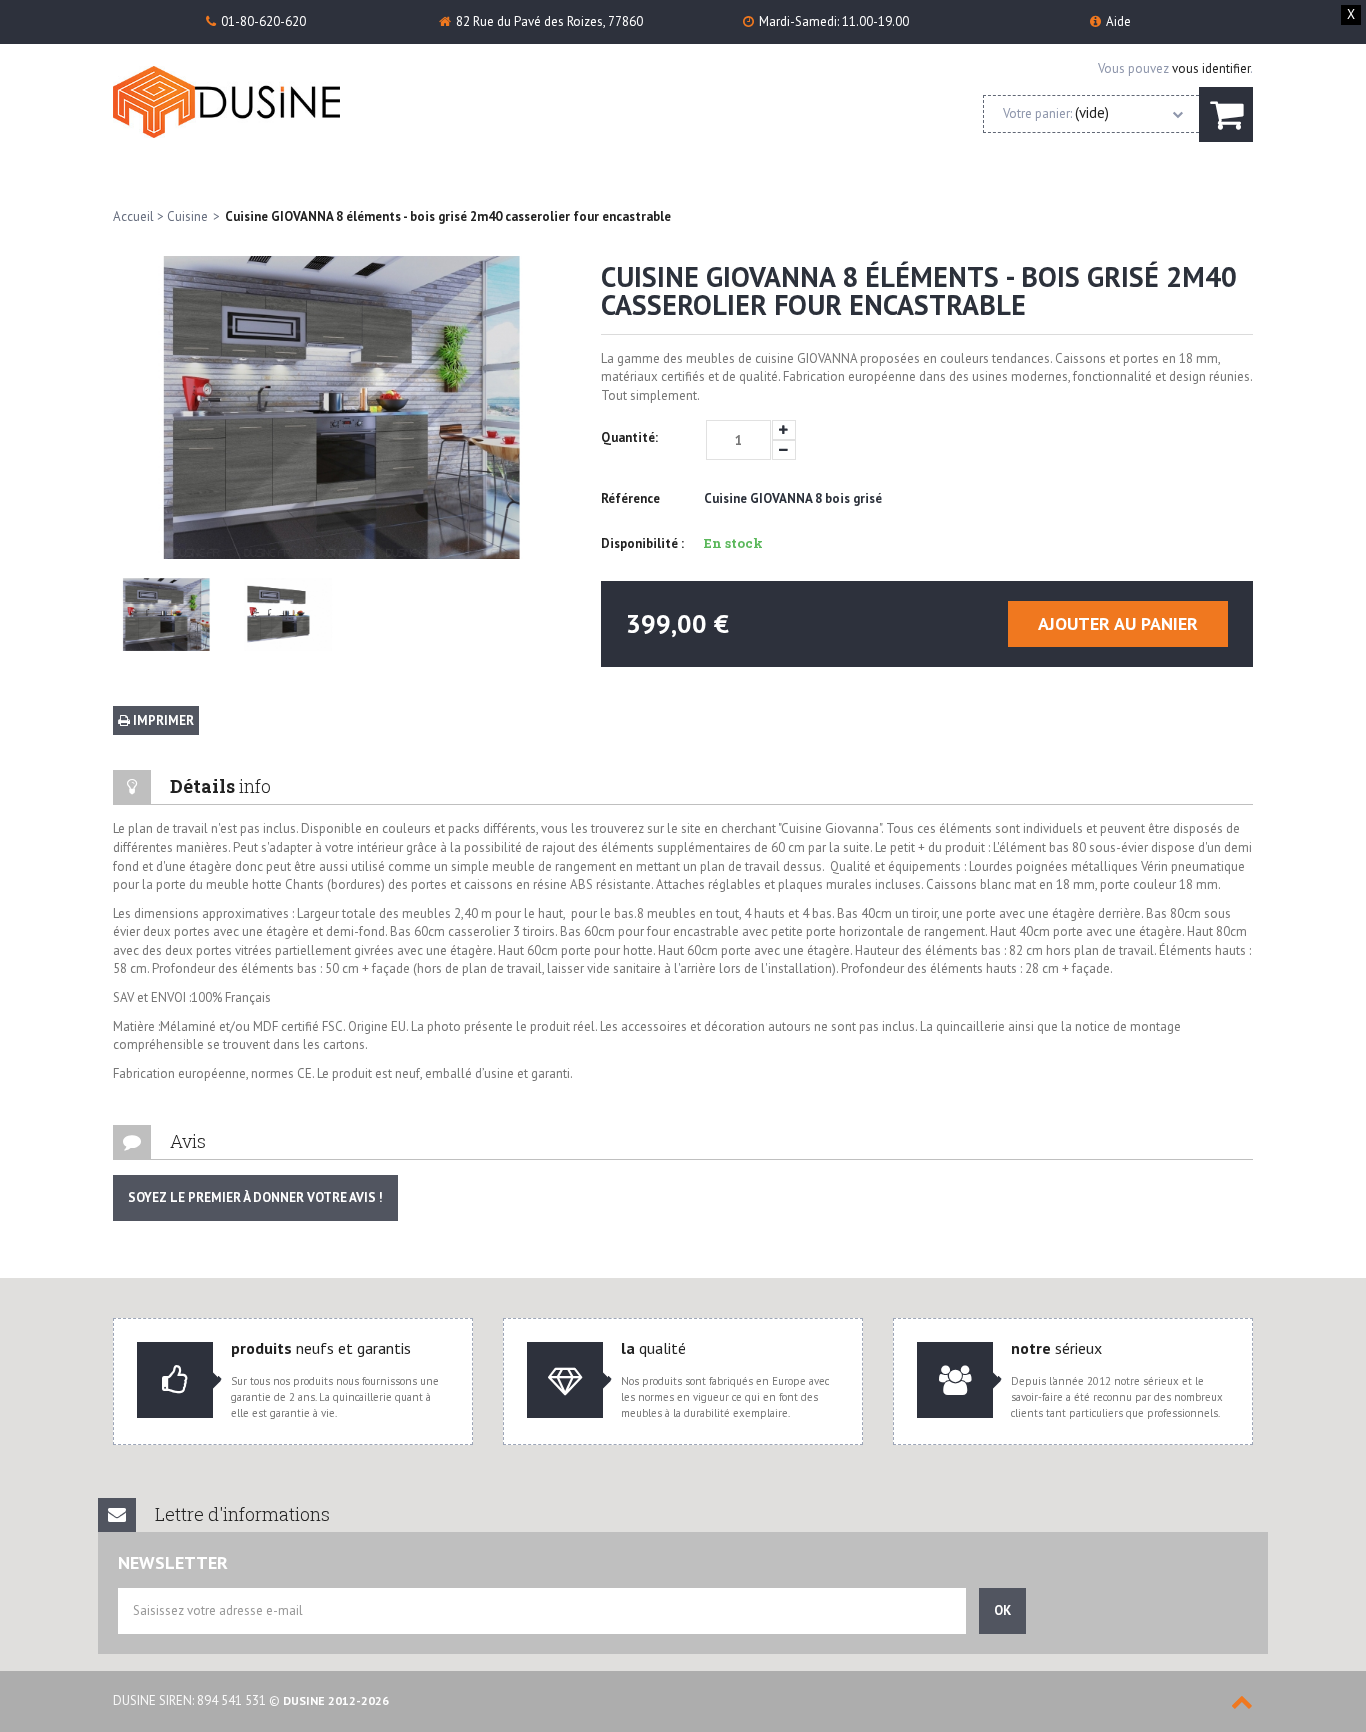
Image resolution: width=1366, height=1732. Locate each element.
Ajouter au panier (1118, 623)
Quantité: (629, 437)
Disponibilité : (642, 543)
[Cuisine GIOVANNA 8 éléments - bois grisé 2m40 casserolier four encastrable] (166, 615)
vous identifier (1211, 68)
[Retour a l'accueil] (255, 102)
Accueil (133, 216)
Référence (630, 498)
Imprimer (162, 720)
